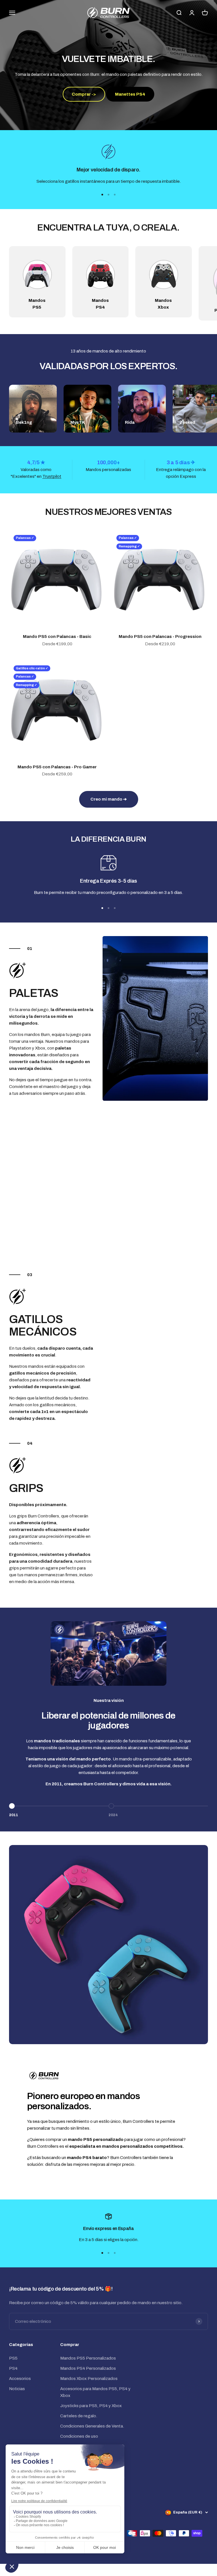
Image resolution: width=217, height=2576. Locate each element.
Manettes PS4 (130, 94)
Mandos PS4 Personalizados (88, 2368)
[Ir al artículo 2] (108, 195)
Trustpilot (52, 476)
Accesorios (20, 2379)
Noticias (17, 2389)
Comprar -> (84, 94)
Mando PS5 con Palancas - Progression (160, 637)
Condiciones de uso (79, 2436)
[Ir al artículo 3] (115, 195)
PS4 (13, 2368)
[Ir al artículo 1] (102, 195)
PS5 (13, 2358)
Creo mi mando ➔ (109, 799)
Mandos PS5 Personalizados (88, 2358)
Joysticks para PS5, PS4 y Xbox (91, 2406)
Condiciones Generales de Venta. (92, 2426)
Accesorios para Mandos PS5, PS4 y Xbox (95, 2392)
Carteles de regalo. (79, 2416)
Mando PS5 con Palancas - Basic (57, 637)
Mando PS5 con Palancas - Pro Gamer (57, 767)
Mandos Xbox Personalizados (89, 2379)
